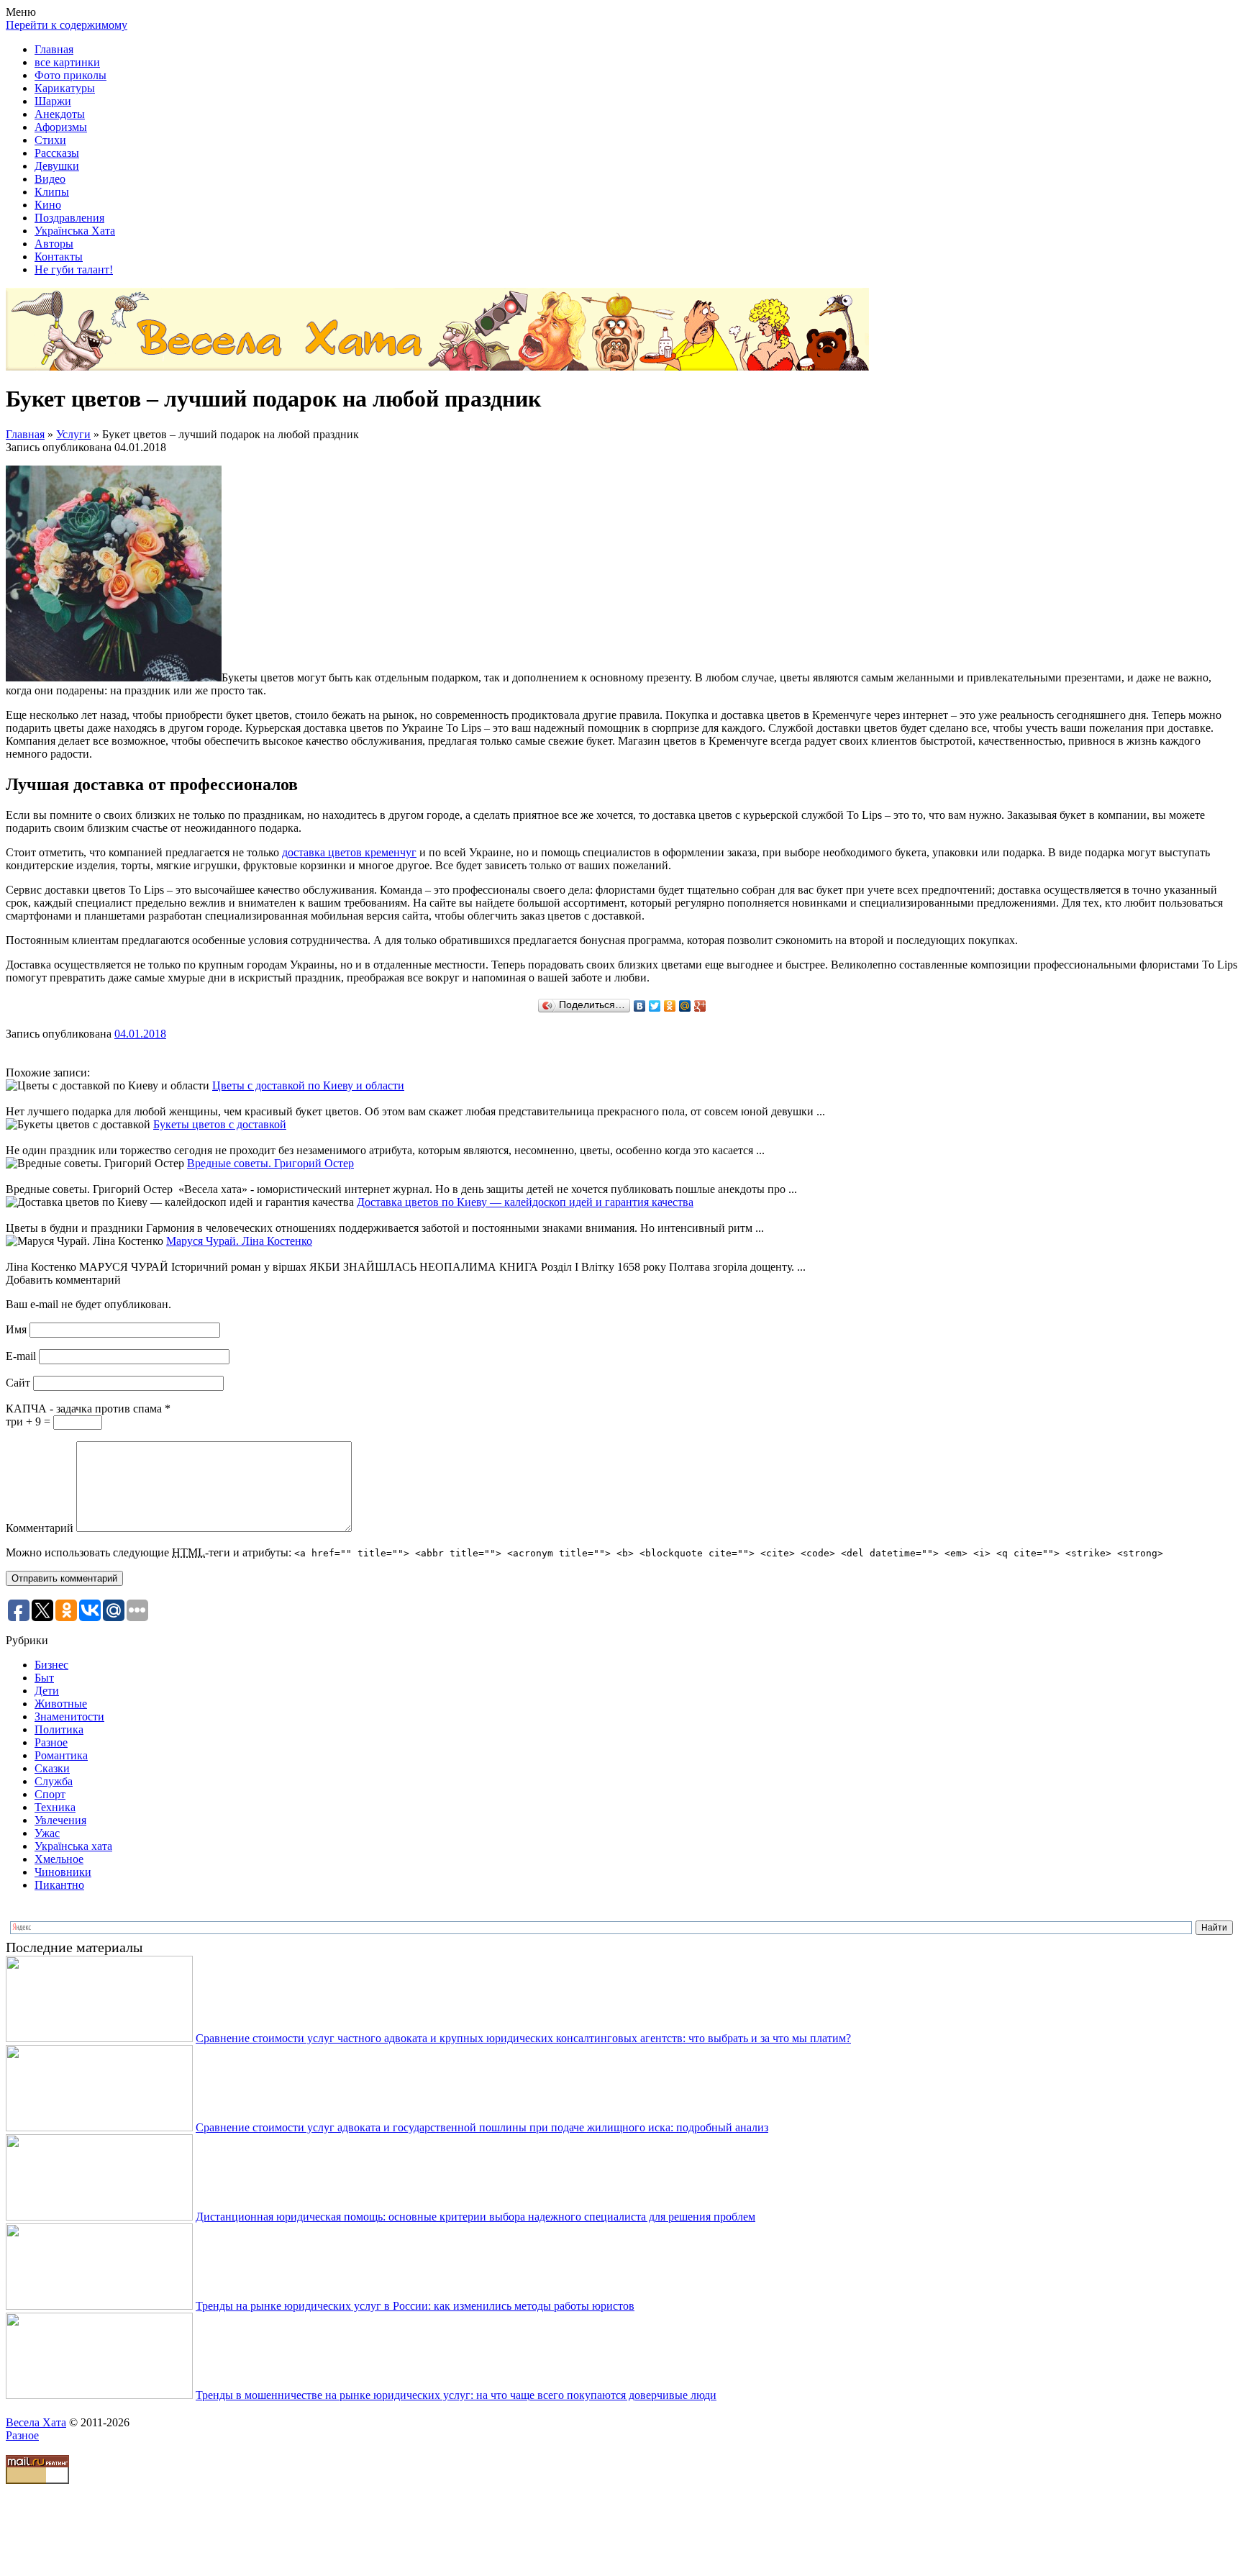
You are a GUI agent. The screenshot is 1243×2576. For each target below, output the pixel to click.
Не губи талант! (74, 269)
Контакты (59, 257)
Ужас (47, 1833)
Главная (54, 49)
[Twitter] (655, 1006)
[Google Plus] (700, 1006)
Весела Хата (36, 2422)
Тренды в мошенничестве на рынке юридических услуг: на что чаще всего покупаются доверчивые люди (456, 2395)
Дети (47, 1691)
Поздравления (69, 218)
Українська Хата (75, 231)
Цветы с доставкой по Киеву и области (308, 1085)
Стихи (50, 140)
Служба (54, 1781)
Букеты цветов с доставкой (220, 1124)
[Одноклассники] (670, 1006)
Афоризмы (61, 127)
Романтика (61, 1755)
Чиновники (63, 1872)
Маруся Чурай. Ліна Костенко (239, 1241)
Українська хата (73, 1846)
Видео (50, 179)
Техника (55, 1807)
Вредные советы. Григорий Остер (270, 1163)
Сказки (52, 1768)
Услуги (73, 434)
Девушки (57, 166)
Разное (51, 1742)
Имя (16, 1329)
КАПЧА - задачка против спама (88, 1409)
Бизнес (51, 1665)
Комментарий (40, 1528)
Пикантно (59, 1885)
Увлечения (60, 1820)
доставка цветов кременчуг (349, 852)
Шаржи (53, 101)
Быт (44, 1678)
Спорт (50, 1794)
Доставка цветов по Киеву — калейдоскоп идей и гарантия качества (525, 1202)
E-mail (21, 1356)
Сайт (18, 1383)
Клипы (52, 192)
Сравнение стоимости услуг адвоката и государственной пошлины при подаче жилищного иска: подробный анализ (482, 2127)
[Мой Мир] (685, 1006)
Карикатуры (65, 88)
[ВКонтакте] (640, 1006)
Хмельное (59, 1859)
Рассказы (57, 153)
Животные (61, 1704)
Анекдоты (60, 114)
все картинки (67, 62)
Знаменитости (69, 1716)
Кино (48, 205)
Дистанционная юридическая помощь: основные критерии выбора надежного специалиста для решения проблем (475, 2217)
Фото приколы (70, 75)
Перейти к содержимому (67, 25)
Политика (59, 1729)
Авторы (54, 244)
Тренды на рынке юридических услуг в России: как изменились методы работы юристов (415, 2306)
